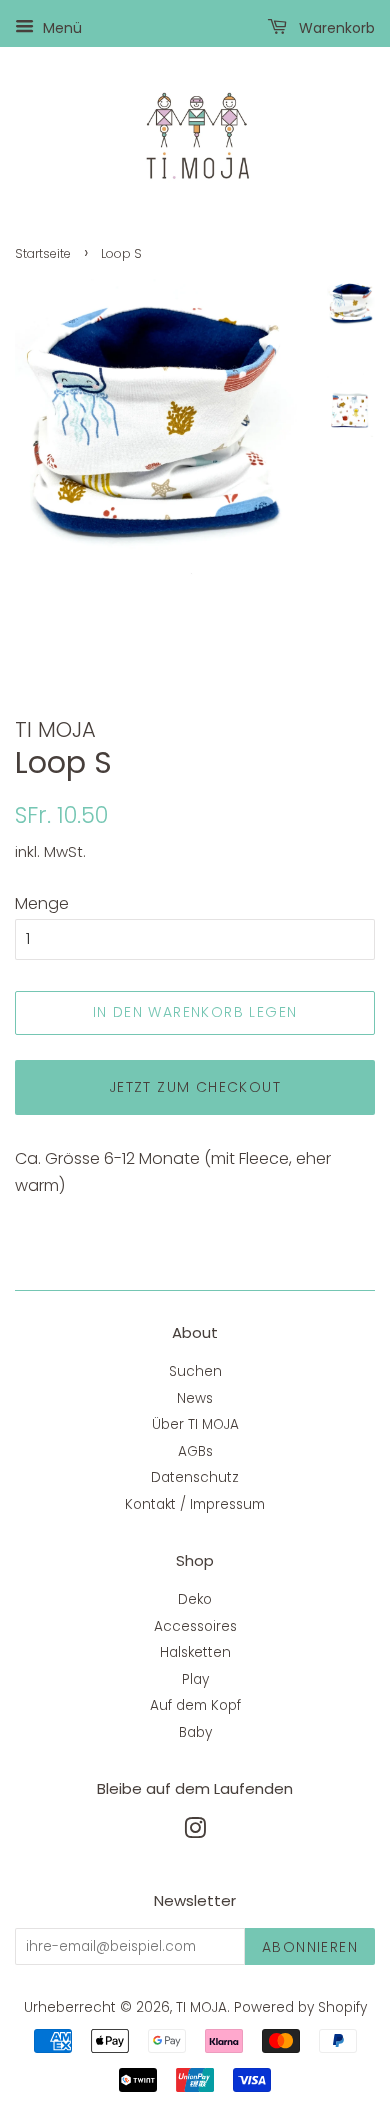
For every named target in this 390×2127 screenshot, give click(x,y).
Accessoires (195, 1626)
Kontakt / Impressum (195, 1504)
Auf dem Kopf (195, 1705)
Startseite (43, 253)
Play (195, 1679)
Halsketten (195, 1652)
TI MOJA (201, 2007)
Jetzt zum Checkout (195, 1087)
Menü (60, 28)
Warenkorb (335, 28)
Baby (195, 1732)
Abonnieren (310, 1947)
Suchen (195, 1371)
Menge (42, 903)
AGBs (195, 1451)
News (195, 1398)
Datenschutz (195, 1477)
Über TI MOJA (195, 1424)
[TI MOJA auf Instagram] (195, 1832)
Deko (195, 1599)
